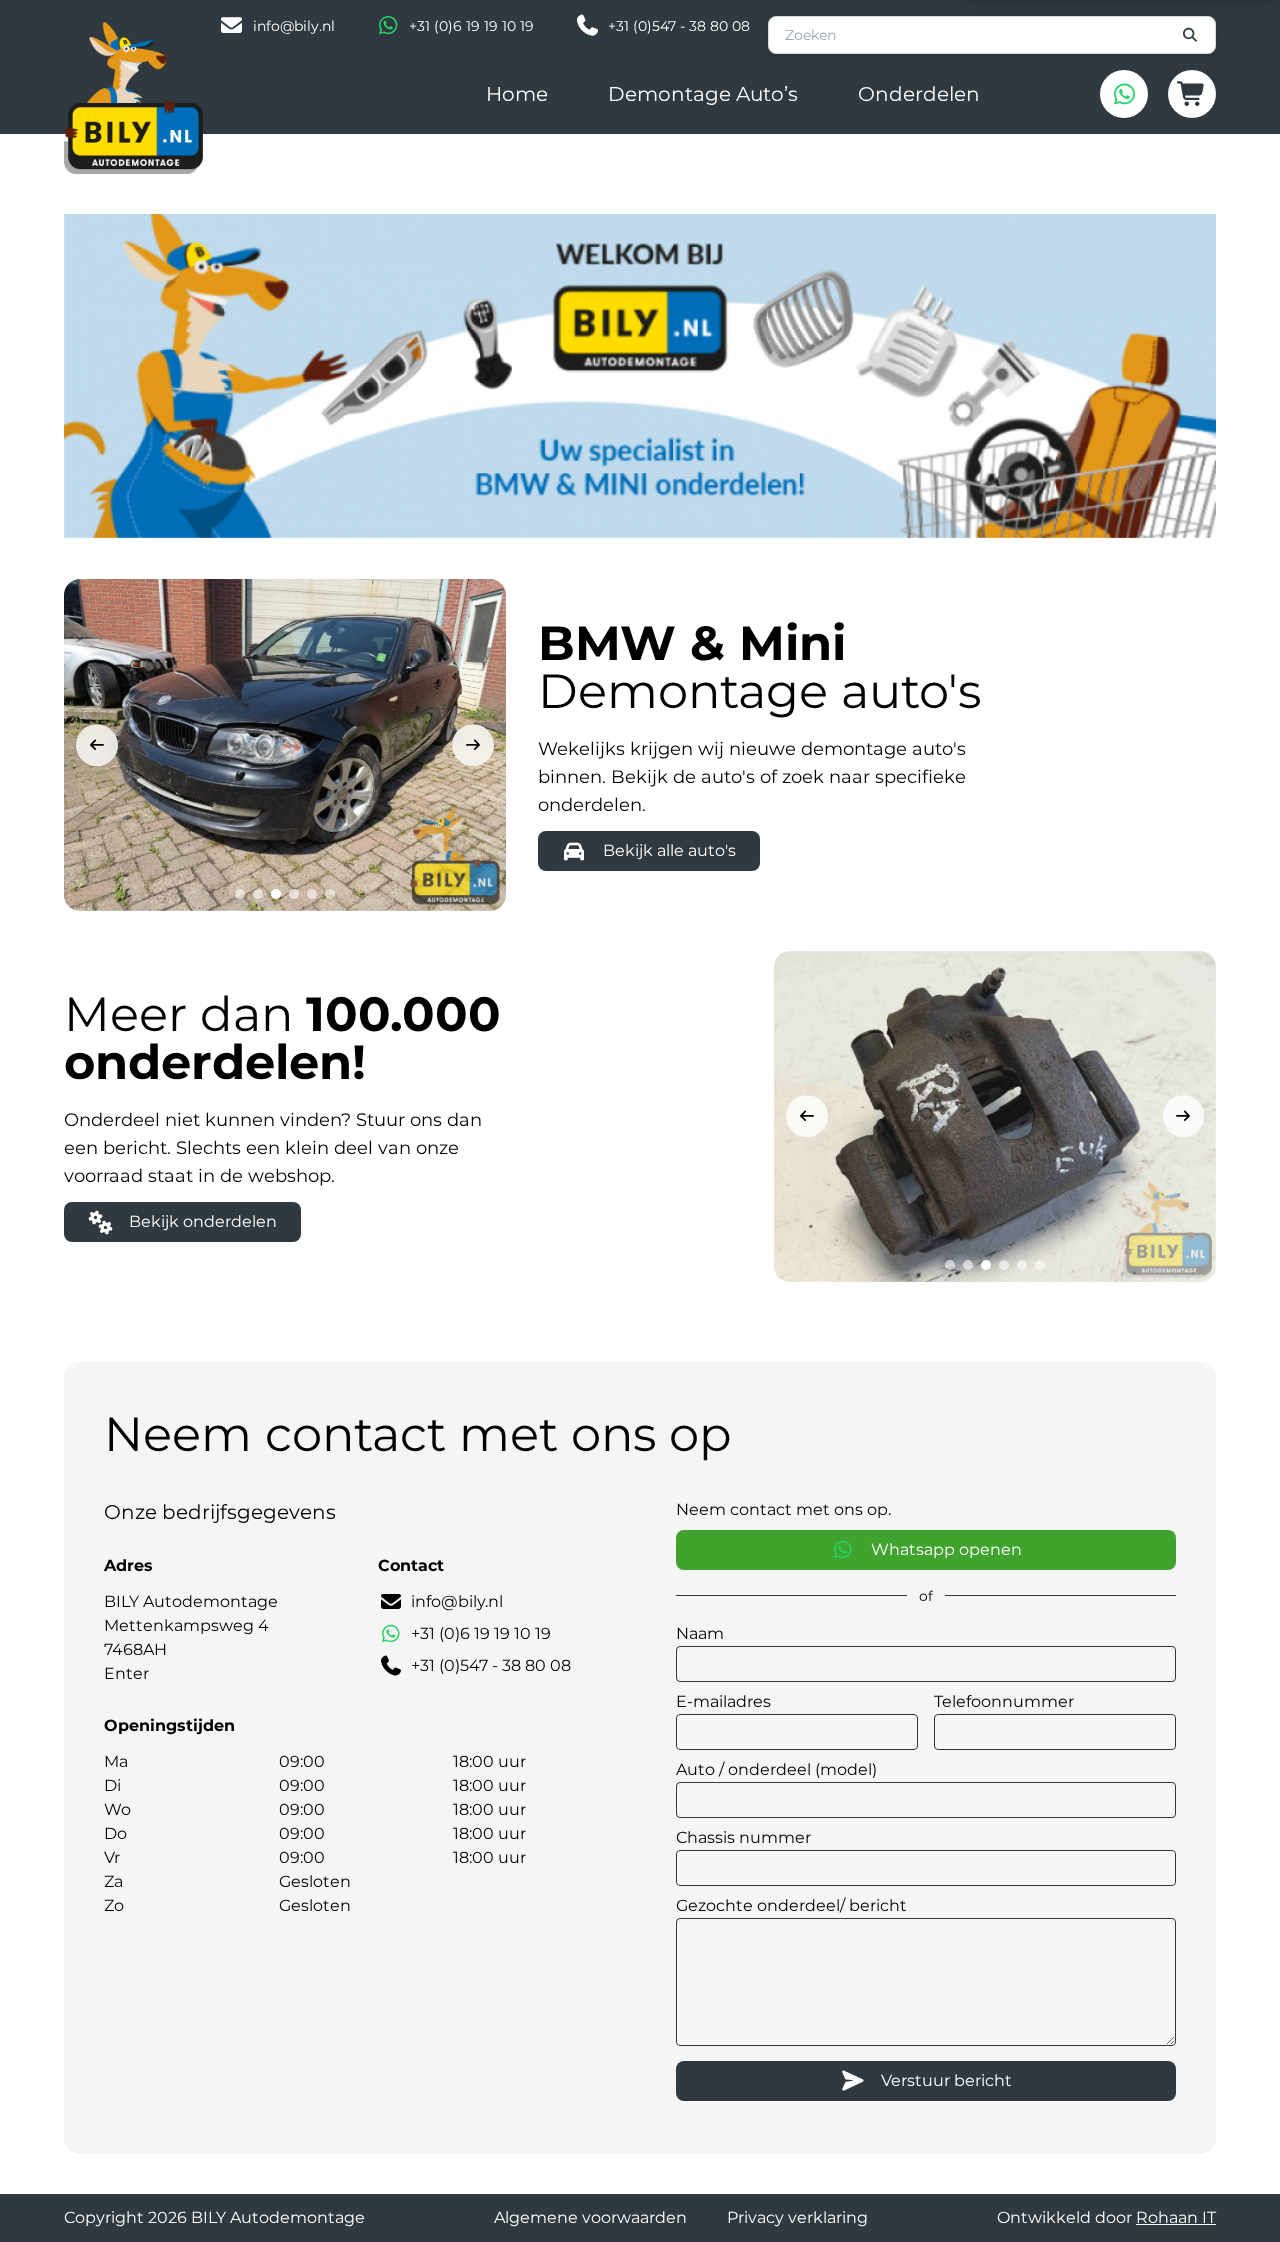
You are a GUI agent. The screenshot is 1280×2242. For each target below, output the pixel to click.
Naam (700, 1633)
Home (517, 94)
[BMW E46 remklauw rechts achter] (995, 1116)
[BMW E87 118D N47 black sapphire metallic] (285, 744)
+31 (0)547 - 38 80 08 (679, 26)
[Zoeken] (1191, 35)
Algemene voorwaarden (590, 2217)
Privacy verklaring (797, 2217)
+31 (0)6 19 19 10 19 (471, 26)
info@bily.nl (294, 26)
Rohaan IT (1176, 2217)
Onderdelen (919, 94)
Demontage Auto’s (703, 94)
